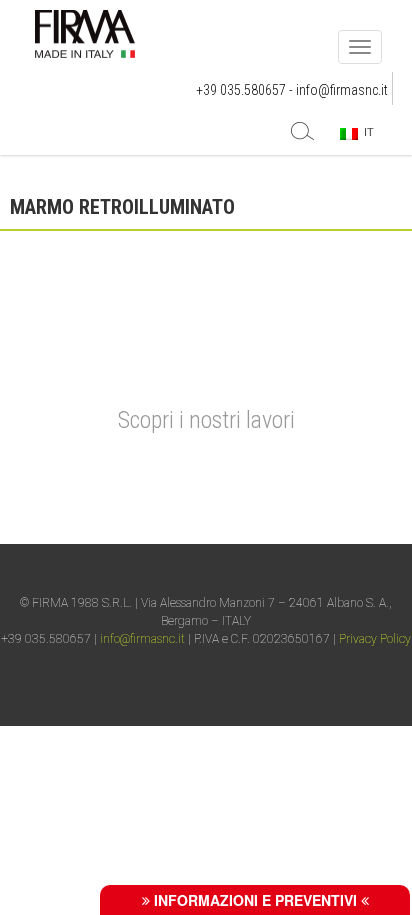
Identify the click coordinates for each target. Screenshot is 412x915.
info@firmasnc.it (342, 90)
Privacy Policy (375, 639)
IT (366, 132)
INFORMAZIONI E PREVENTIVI (255, 900)
